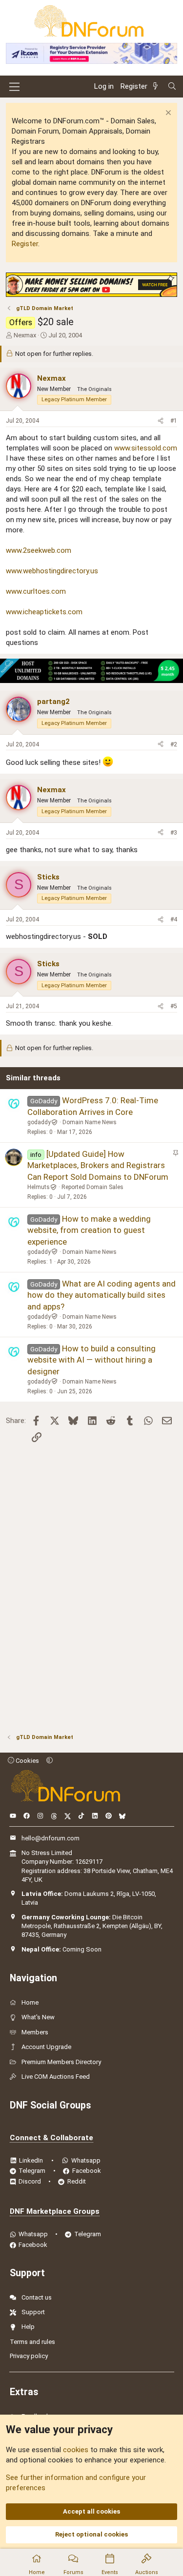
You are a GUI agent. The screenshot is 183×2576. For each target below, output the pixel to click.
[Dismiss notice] (167, 114)
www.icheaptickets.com (44, 612)
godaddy (39, 1122)
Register (25, 244)
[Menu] (14, 87)
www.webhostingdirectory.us (52, 571)
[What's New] (157, 87)
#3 (174, 833)
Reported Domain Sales (92, 1187)
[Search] (172, 87)
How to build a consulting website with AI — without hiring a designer (91, 1360)
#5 (174, 1006)
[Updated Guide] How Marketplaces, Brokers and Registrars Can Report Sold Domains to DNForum (98, 1166)
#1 (174, 421)
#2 (174, 744)
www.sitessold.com (146, 448)
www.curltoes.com (36, 591)
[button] (50, 1761)
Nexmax (25, 335)
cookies (76, 2450)
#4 (174, 919)
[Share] (161, 421)
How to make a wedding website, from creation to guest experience (89, 1230)
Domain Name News (90, 1122)
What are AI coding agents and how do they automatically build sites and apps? (102, 1295)
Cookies (27, 1761)
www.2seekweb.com (39, 550)
